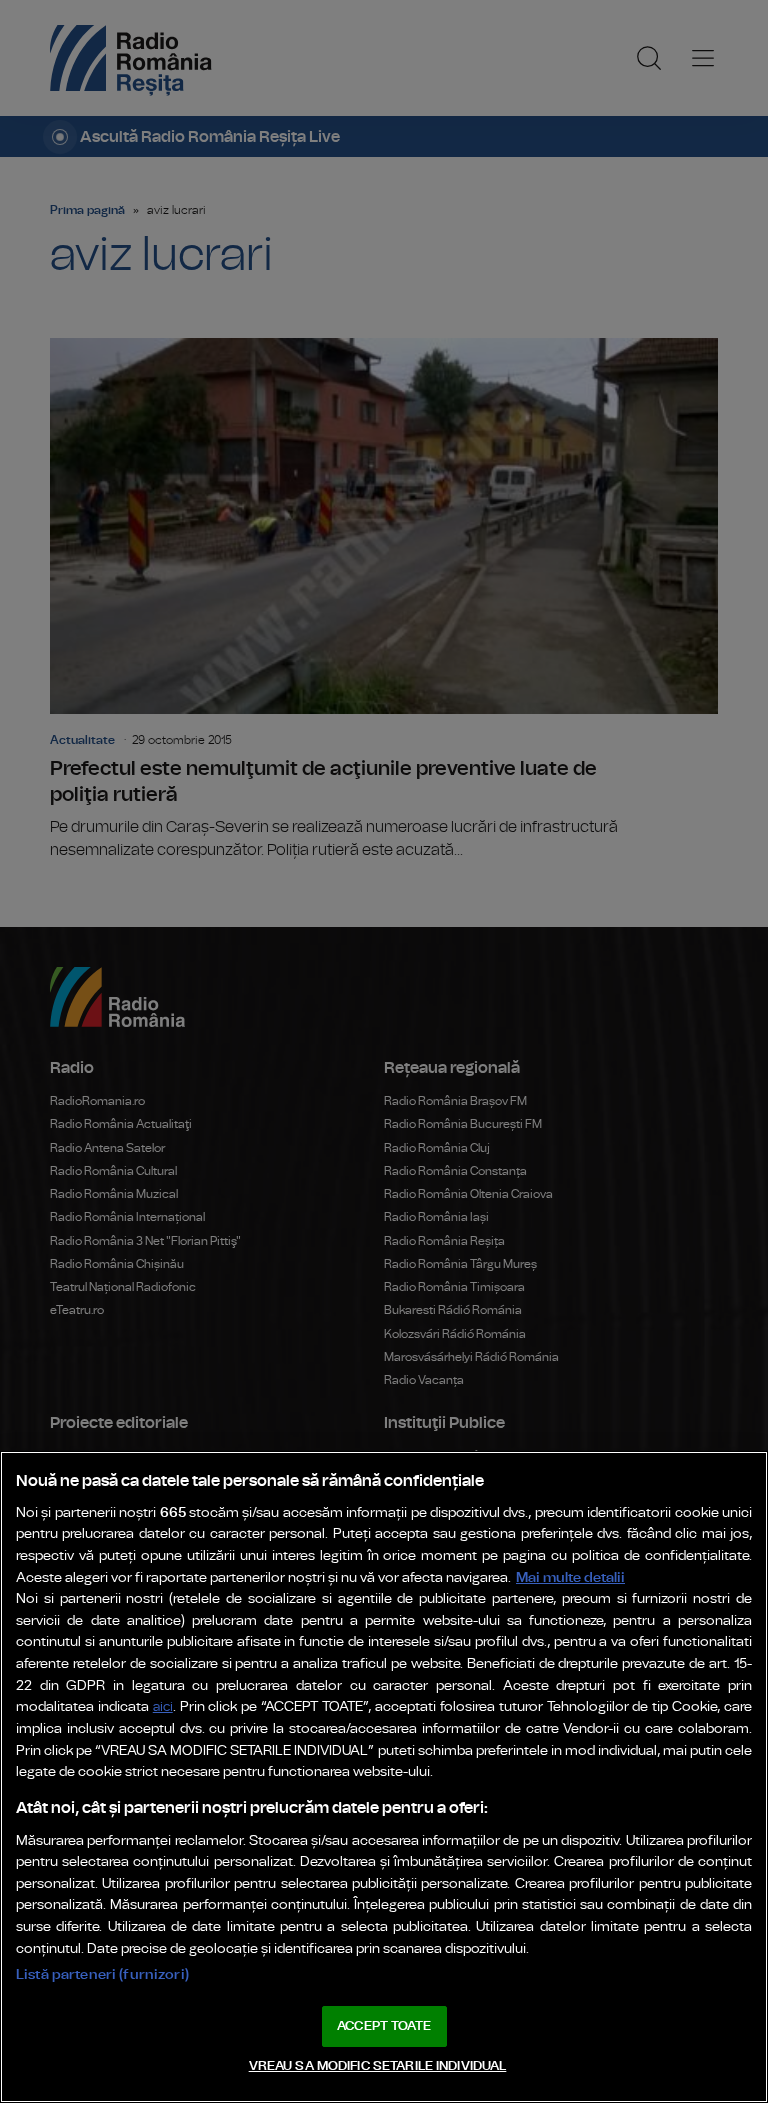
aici (163, 1707)
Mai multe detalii (570, 1577)
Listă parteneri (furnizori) (102, 1974)
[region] (384, 1777)
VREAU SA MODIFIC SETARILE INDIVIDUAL (378, 2066)
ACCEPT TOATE (384, 2026)
